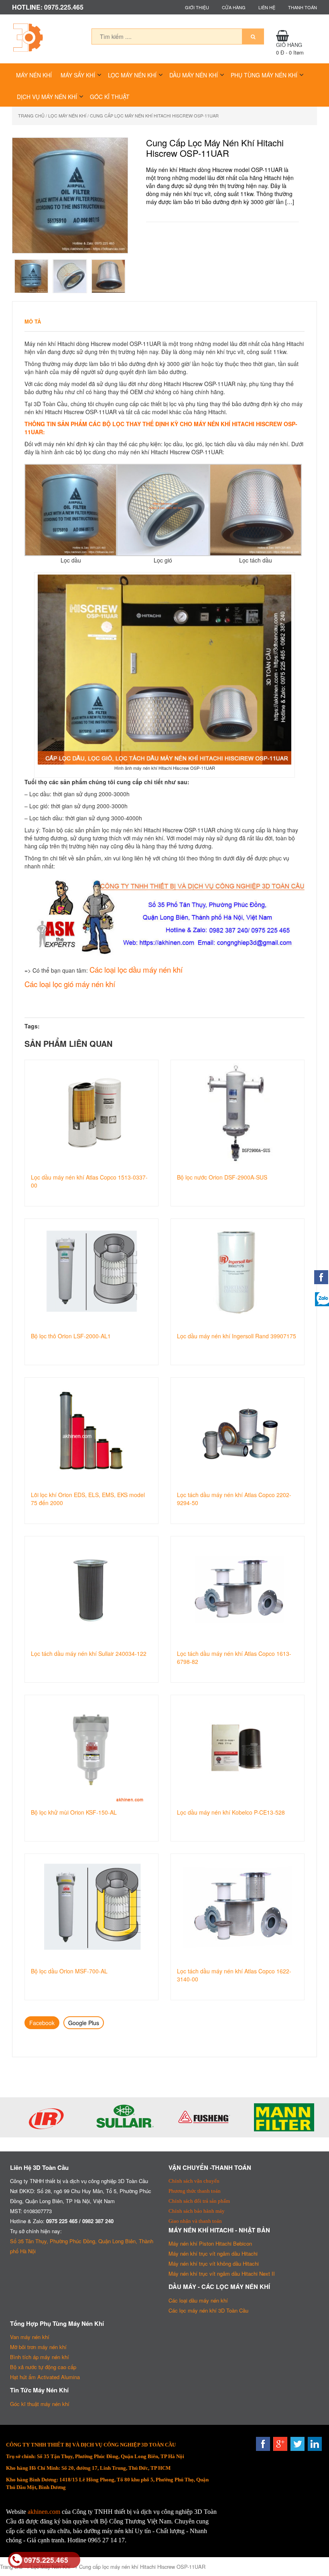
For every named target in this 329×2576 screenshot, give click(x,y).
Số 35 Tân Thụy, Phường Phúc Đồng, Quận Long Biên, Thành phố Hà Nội (82, 2246)
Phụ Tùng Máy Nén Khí (264, 75)
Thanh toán (303, 7)
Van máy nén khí (30, 2337)
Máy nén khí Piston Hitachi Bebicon (210, 2243)
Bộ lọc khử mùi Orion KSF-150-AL (74, 1812)
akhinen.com (44, 2512)
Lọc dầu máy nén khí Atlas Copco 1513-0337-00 (89, 1181)
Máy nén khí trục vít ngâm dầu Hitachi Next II (222, 2273)
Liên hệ (267, 7)
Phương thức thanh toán (195, 2191)
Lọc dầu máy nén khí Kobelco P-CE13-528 (231, 1812)
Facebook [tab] (42, 2023)
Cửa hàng (234, 7)
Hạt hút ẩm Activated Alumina (45, 2377)
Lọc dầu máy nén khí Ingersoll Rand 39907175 (237, 1336)
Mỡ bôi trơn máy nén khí (38, 2347)
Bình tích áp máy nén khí (40, 2357)
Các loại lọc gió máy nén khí (70, 984)
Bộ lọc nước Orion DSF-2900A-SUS (222, 1177)
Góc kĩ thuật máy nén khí (40, 2404)
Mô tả (33, 321)
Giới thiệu (197, 7)
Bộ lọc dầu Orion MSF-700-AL (69, 1971)
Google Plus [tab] (84, 2023)
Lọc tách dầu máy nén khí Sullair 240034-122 (89, 1653)
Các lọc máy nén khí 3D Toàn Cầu (208, 2310)
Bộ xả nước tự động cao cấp (43, 2367)
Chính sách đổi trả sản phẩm (199, 2201)
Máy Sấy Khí (78, 75)
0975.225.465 (46, 2560)
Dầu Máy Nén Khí (194, 75)
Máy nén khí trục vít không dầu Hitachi (214, 2263)
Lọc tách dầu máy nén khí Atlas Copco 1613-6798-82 (234, 1657)
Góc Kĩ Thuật (110, 97)
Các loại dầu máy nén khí (198, 2300)
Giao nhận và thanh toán (195, 2221)
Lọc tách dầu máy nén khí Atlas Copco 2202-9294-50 (234, 1499)
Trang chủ (31, 115)
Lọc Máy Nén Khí (132, 75)
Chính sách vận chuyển (194, 2181)
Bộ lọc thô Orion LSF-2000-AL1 (71, 1336)
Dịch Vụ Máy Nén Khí (47, 97)
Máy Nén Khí (34, 75)
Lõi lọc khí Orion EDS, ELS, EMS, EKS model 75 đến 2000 (88, 1499)
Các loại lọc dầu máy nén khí (136, 969)
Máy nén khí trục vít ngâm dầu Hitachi (213, 2253)
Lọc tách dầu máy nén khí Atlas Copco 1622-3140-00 (234, 1975)
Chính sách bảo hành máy (197, 2211)
